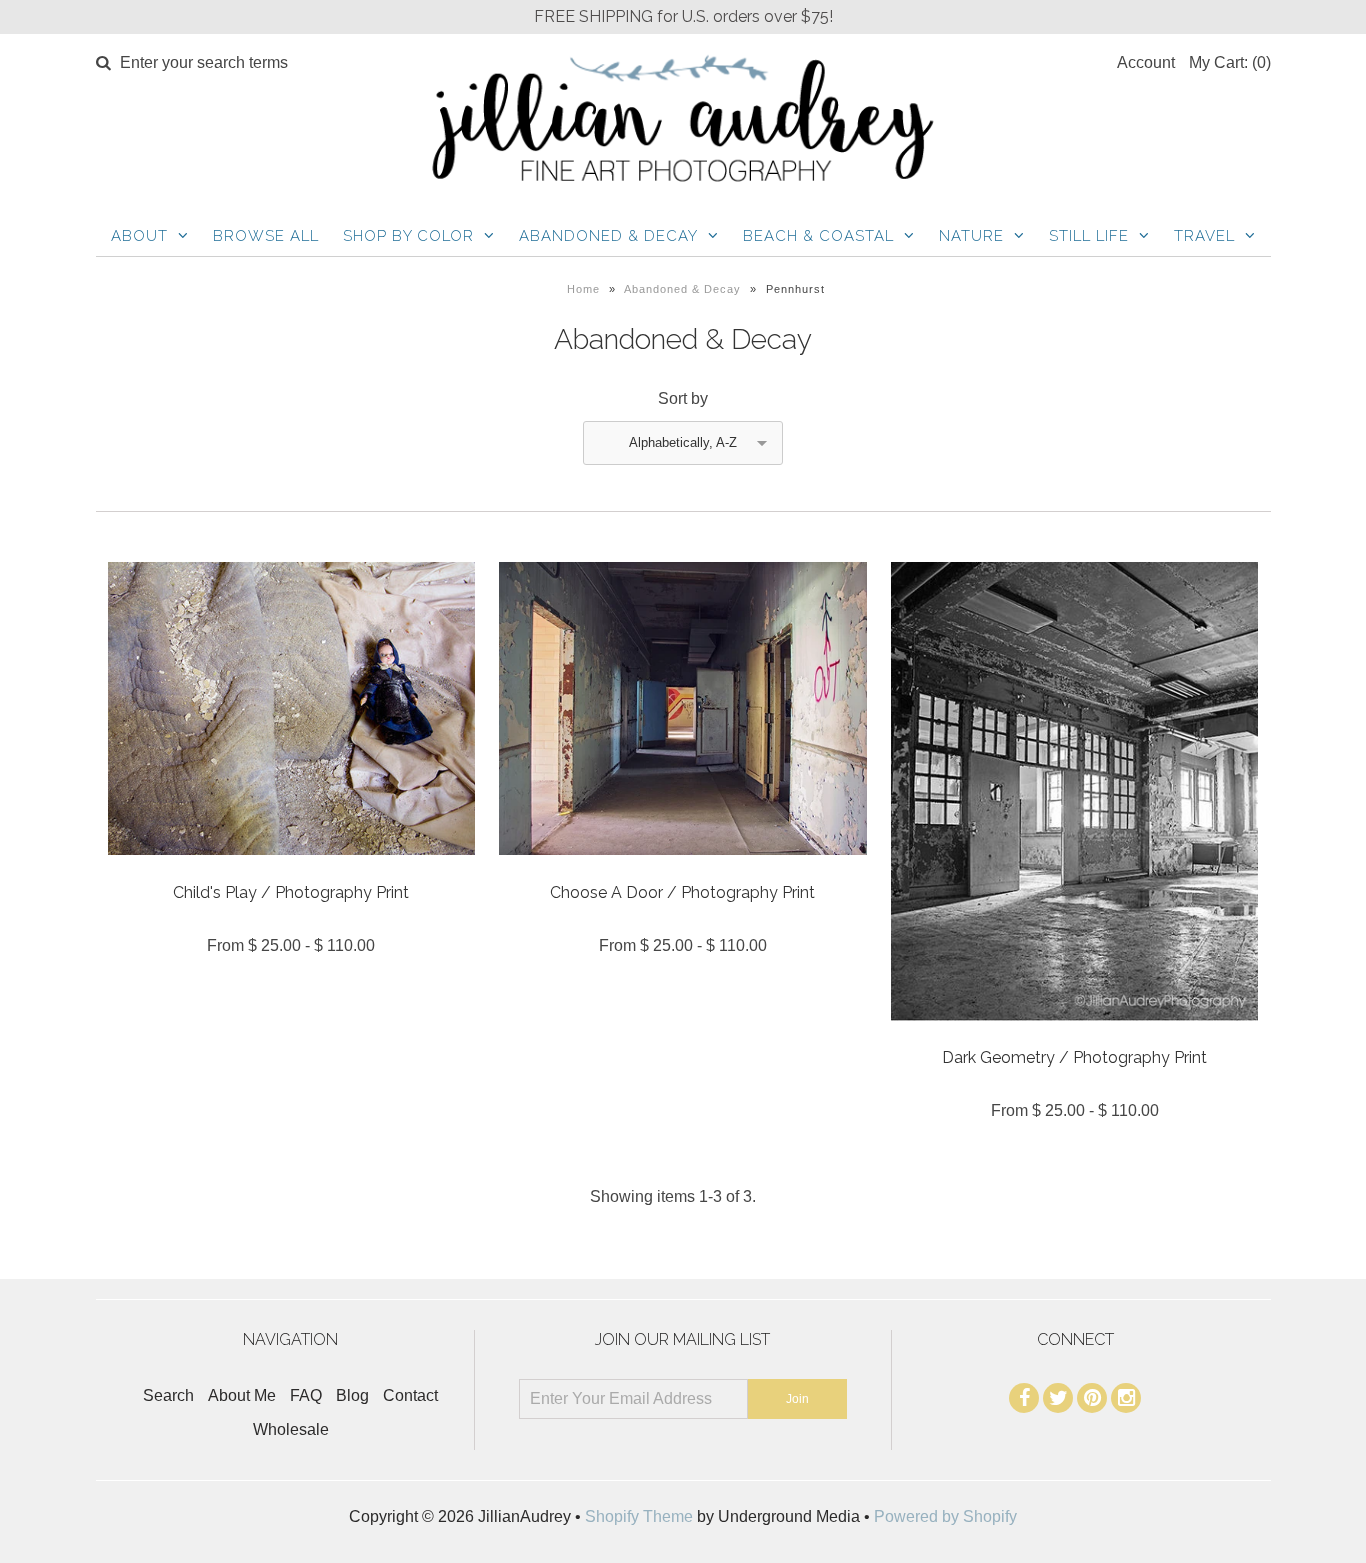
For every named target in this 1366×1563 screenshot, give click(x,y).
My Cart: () (1230, 62)
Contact (410, 1395)
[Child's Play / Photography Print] (291, 869)
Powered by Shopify (945, 1516)
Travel (1204, 236)
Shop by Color (408, 236)
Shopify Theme (639, 1516)
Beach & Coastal (818, 236)
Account (1146, 62)
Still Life (1089, 236)
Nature (971, 236)
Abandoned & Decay (608, 236)
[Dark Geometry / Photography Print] (1074, 1035)
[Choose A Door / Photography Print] (682, 869)
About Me (242, 1395)
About (139, 236)
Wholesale (291, 1429)
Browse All (266, 236)
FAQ (306, 1395)
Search (168, 1395)
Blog (352, 1395)
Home (583, 289)
